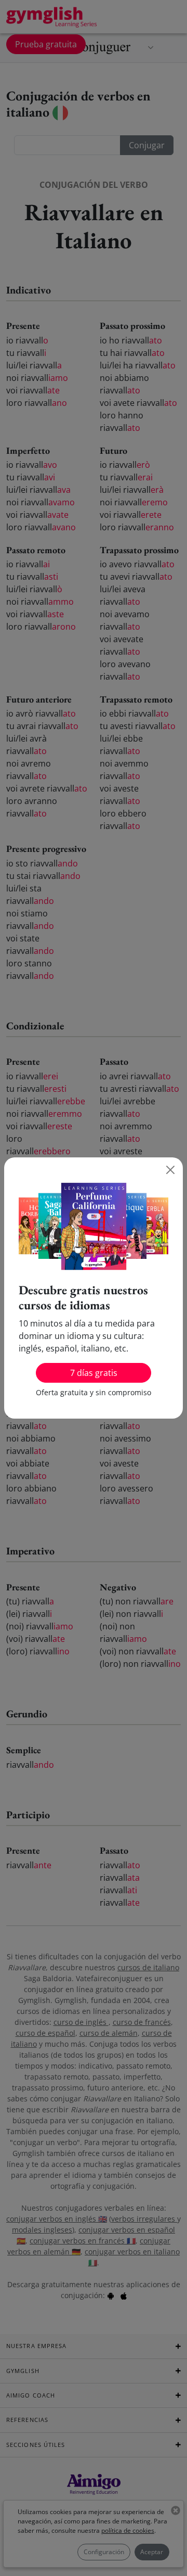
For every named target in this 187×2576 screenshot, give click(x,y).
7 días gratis (94, 1373)
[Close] (170, 1170)
